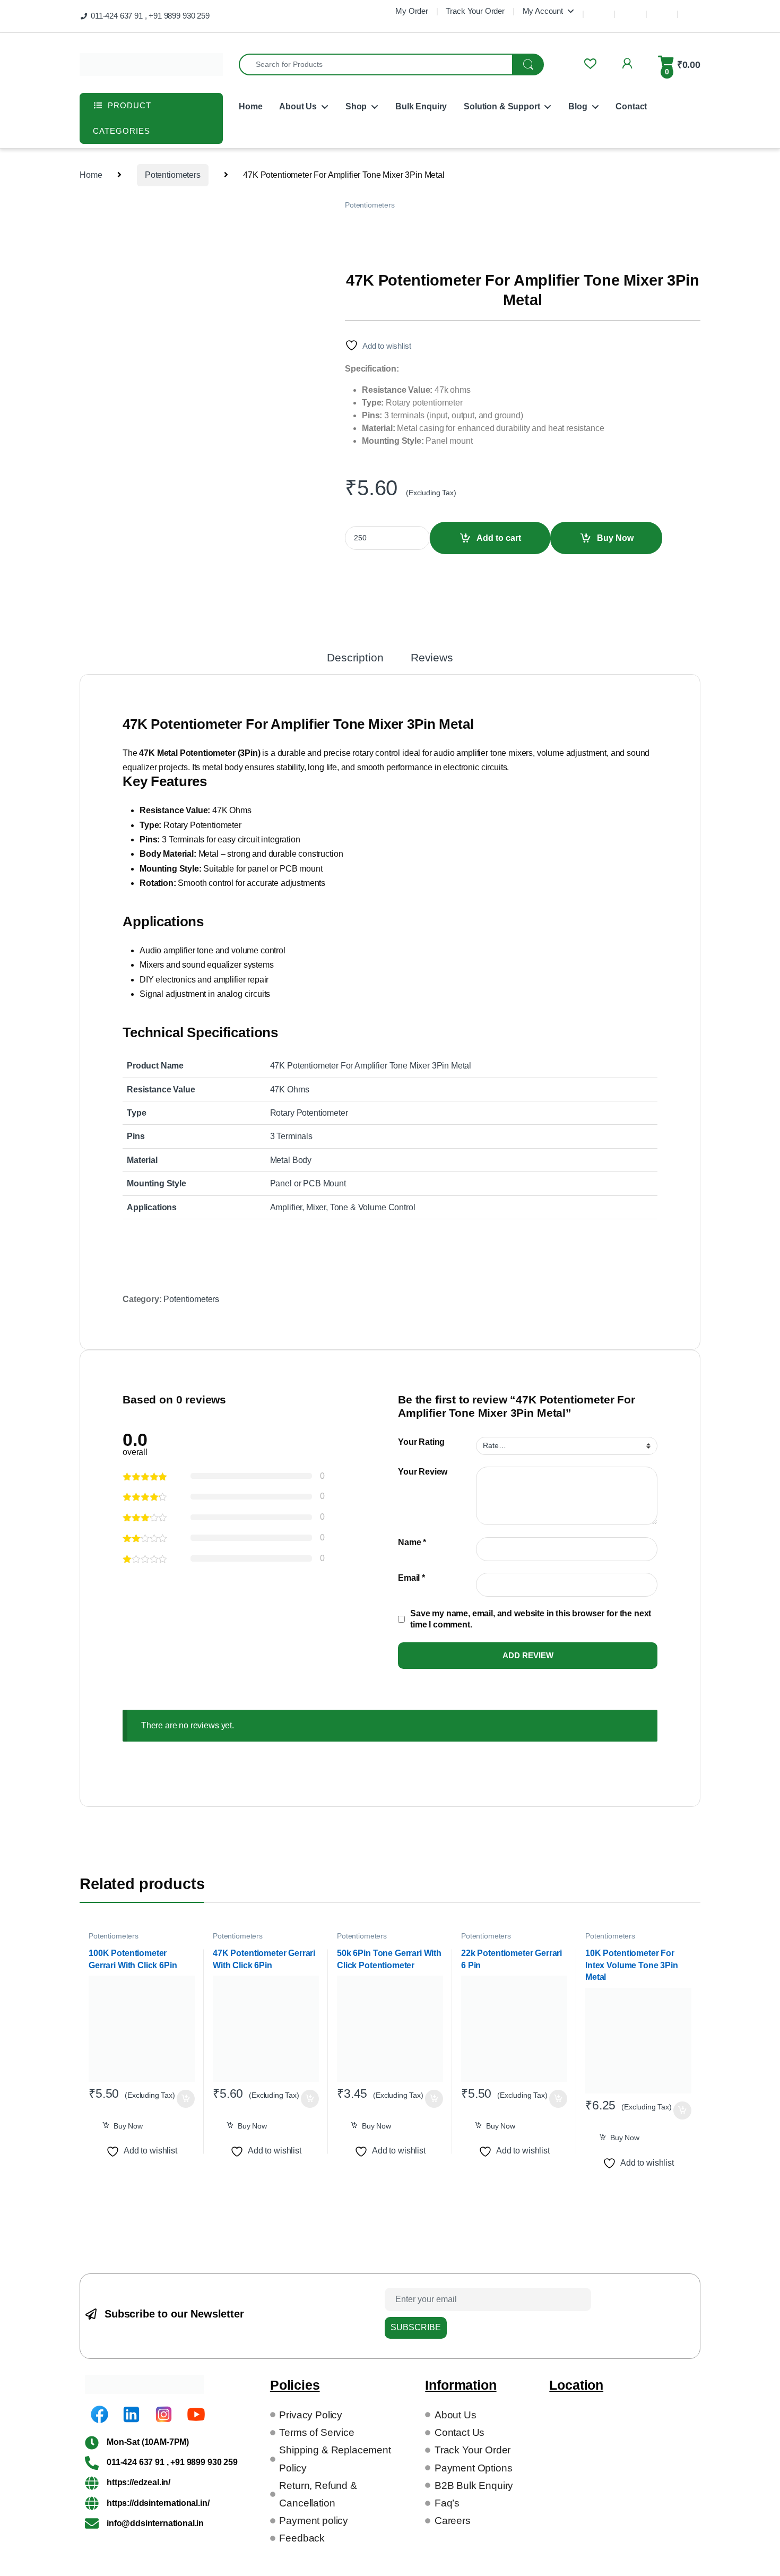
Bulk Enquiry (421, 106)
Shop (356, 106)
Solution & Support (502, 106)
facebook (599, 9)
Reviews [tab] (432, 658)
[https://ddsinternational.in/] (92, 2503)
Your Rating (421, 1442)
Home (250, 106)
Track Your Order (475, 11)
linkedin (630, 9)
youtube (694, 9)
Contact (631, 106)
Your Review (423, 1472)
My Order (412, 11)
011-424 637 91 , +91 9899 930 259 (150, 16)
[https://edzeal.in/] (92, 2483)
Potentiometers (173, 175)
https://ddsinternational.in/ (158, 2503)
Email (411, 1578)
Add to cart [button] (186, 2099)
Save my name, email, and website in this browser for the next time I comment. (531, 1619)
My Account (543, 11)
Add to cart (499, 538)
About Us (298, 106)
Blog (578, 106)
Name (412, 1542)
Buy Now (615, 538)
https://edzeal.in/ (138, 2482)
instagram (662, 9)
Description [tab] (355, 658)
